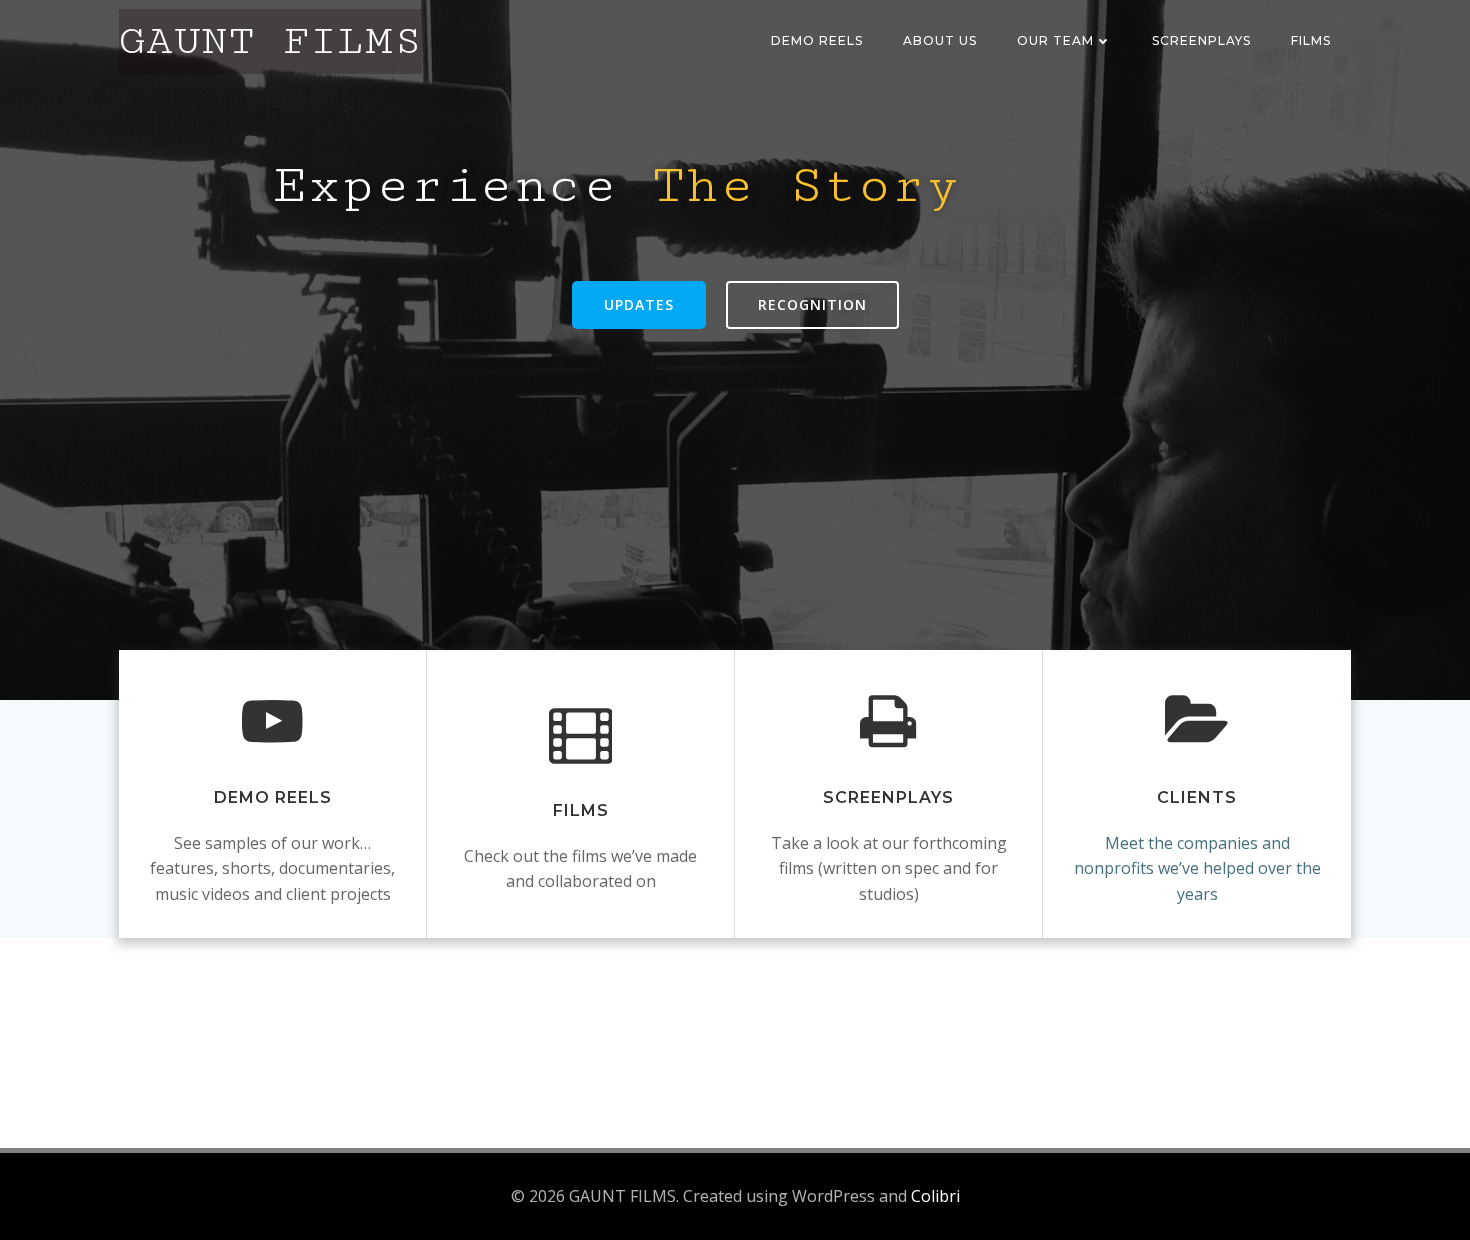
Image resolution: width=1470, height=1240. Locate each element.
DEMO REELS (817, 40)
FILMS (1311, 40)
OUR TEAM (1055, 40)
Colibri (935, 1196)
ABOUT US (940, 40)
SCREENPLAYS (1201, 40)
